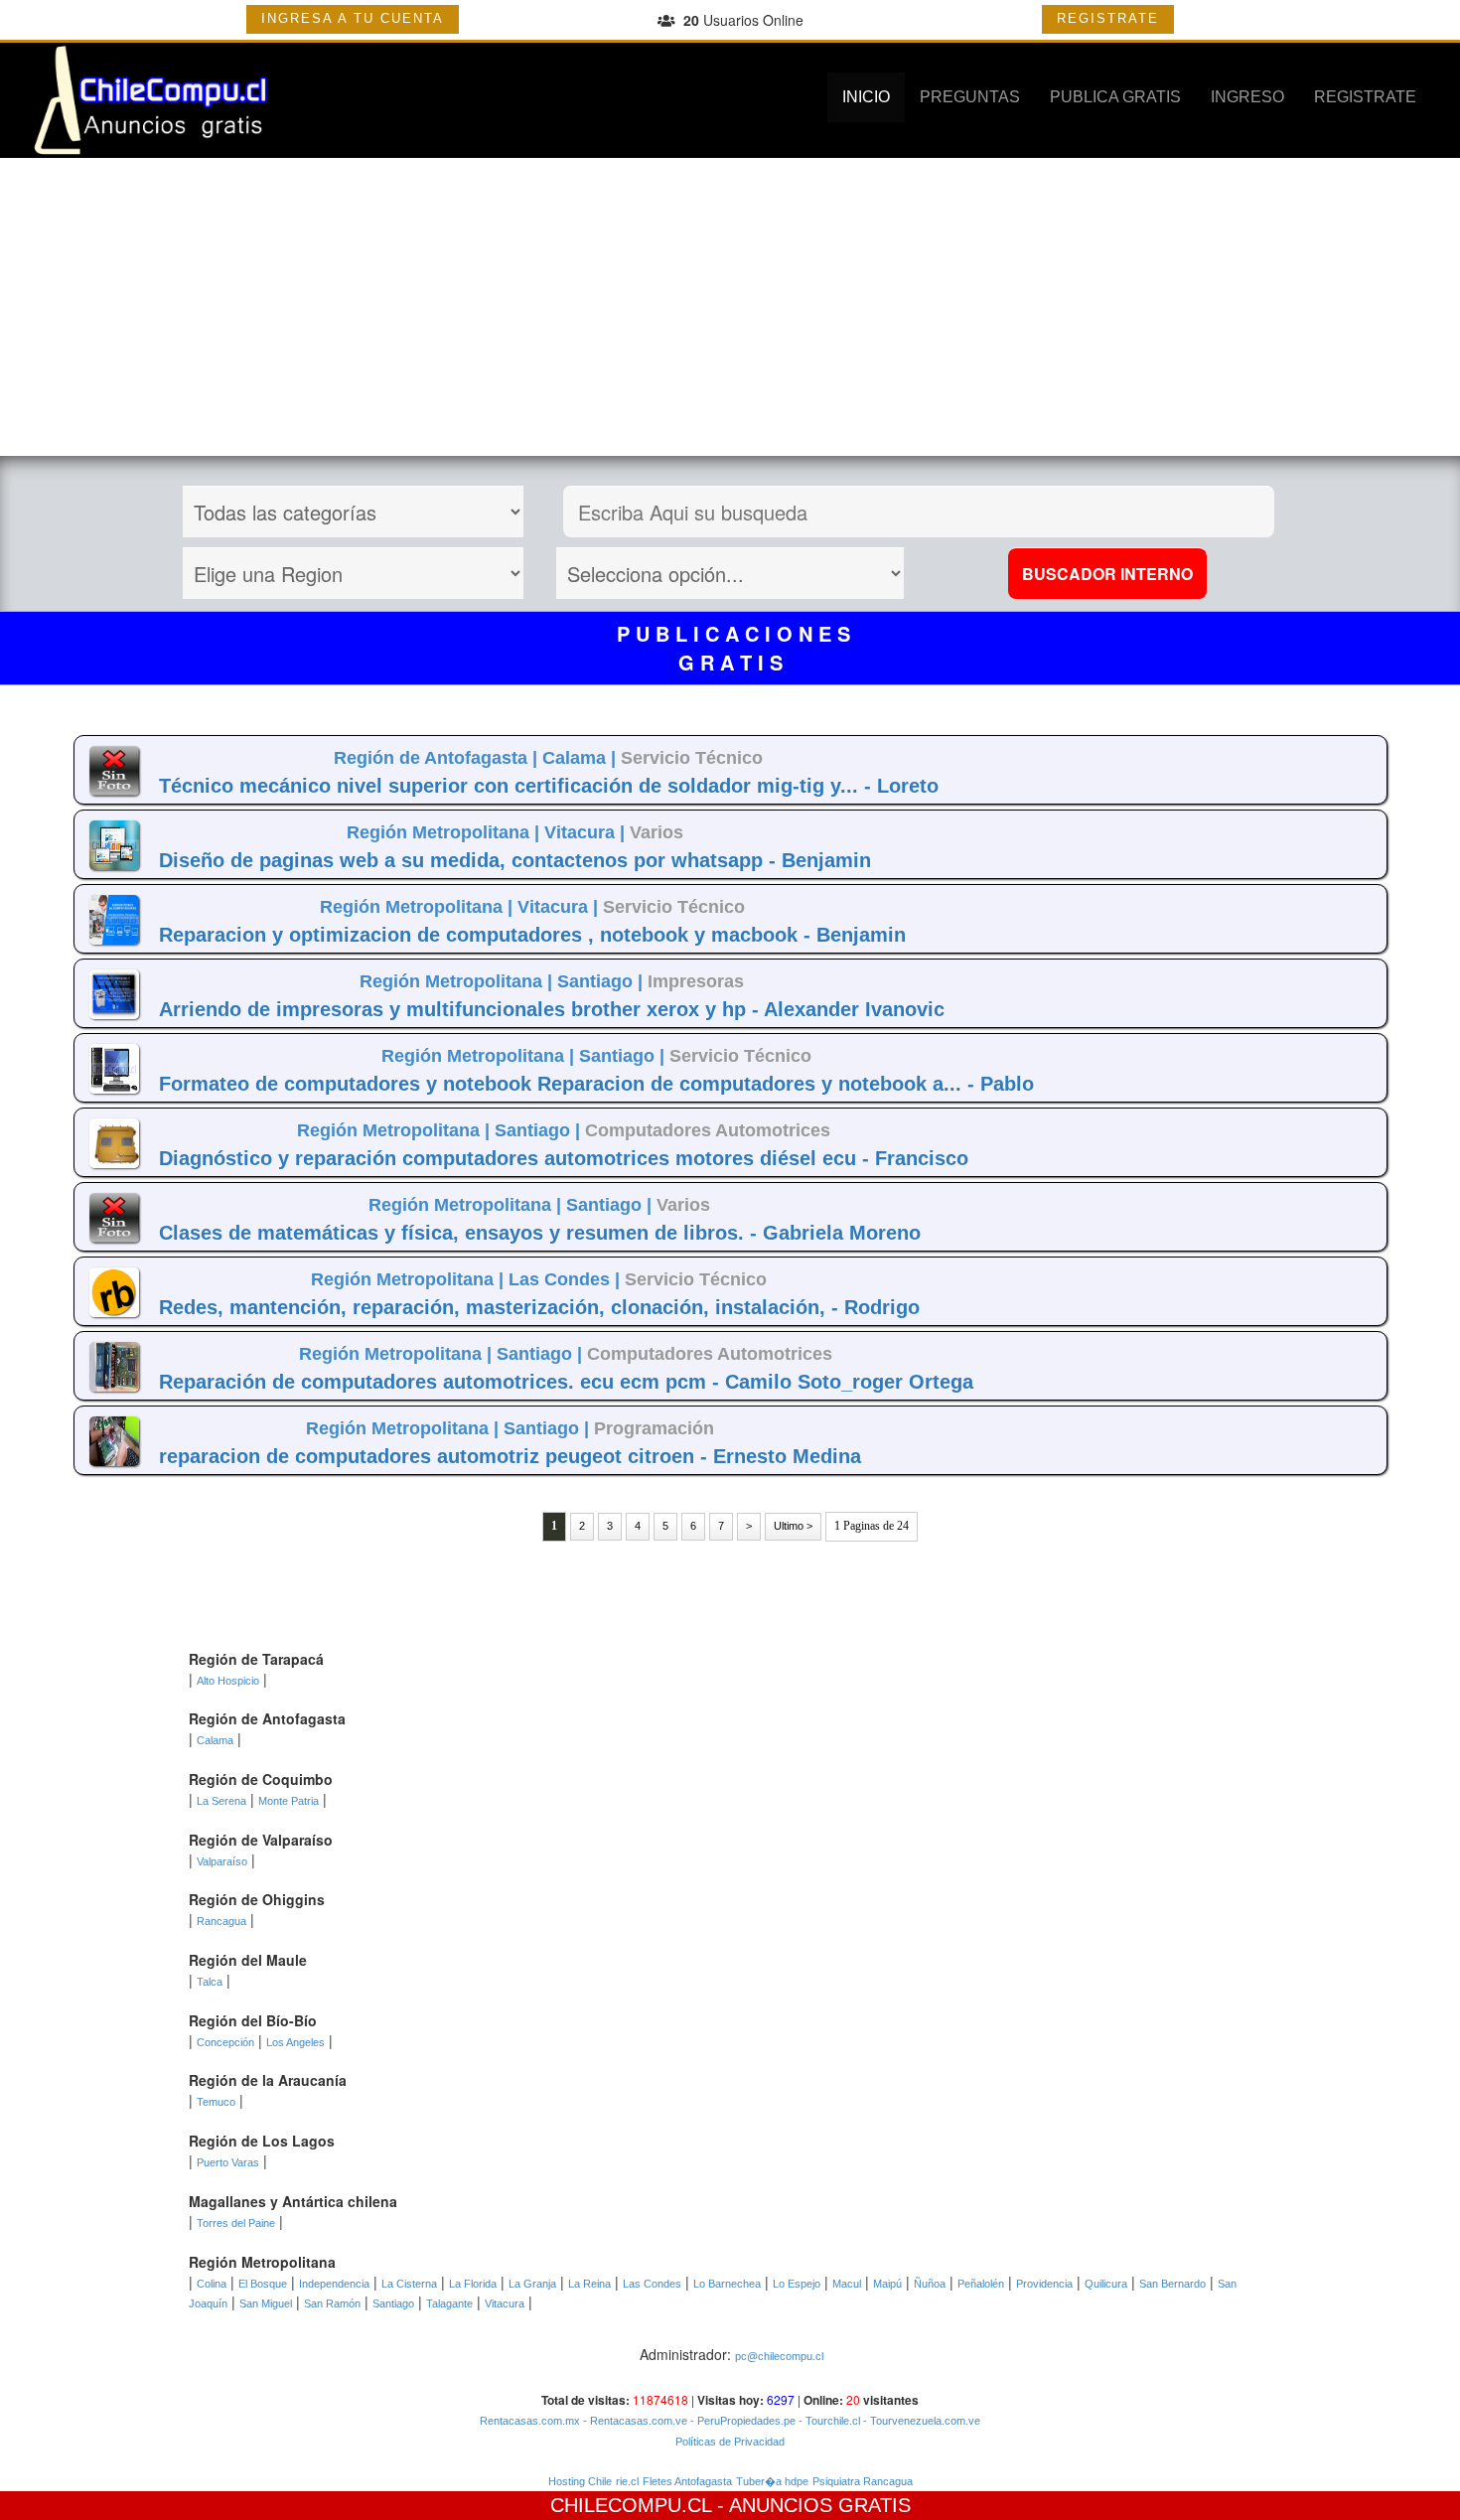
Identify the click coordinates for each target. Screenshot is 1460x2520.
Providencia (1044, 2284)
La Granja (532, 2284)
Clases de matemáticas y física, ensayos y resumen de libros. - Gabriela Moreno (540, 1233)
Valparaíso (222, 1861)
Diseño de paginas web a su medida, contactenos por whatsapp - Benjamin (515, 860)
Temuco (216, 2102)
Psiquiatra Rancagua (863, 2481)
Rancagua (221, 1921)
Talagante (449, 2303)
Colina (212, 2284)
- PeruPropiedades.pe (741, 2421)
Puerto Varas (228, 2162)
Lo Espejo (797, 2284)
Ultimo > (793, 1526)
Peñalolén (981, 2284)
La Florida (473, 2284)
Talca (210, 1982)
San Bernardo (1172, 2284)
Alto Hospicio (228, 1681)
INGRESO (1247, 97)
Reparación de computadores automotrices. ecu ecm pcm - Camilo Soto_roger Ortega (566, 1382)
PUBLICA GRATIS (1115, 97)
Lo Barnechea (727, 2284)
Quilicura (1106, 2284)
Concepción (225, 2042)
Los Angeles (295, 2042)
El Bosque (263, 2284)
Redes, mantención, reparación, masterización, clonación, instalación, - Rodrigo (539, 1307)
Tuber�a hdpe (772, 2481)
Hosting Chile (580, 2481)
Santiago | (602, 981)
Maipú (887, 2284)
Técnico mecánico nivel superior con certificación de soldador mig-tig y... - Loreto (549, 786)
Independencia (334, 2284)
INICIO (866, 97)
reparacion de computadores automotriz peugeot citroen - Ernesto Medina (510, 1456)
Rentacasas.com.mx (530, 2421)
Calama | (582, 758)
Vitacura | (587, 832)
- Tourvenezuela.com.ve (920, 2421)
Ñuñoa (930, 2284)
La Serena (221, 1801)
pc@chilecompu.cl (779, 2356)
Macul (847, 2284)
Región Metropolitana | (445, 832)
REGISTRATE (1108, 18)
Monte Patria (289, 1801)
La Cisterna (409, 2284)
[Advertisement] (730, 307)
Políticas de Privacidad (730, 2442)
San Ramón (332, 2303)
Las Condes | (567, 1279)
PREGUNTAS (970, 97)
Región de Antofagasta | (438, 758)
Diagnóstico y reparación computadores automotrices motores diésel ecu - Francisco (564, 1158)
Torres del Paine (236, 2223)
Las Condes (652, 2284)
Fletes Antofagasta (687, 2481)
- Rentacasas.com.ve (634, 2421)
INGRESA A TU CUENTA (353, 18)
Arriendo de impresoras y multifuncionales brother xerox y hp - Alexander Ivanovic (552, 1009)
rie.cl (627, 2481)
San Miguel (266, 2303)
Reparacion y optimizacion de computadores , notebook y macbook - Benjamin (532, 935)
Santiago (393, 2303)
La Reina (589, 2284)
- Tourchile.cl (828, 2421)
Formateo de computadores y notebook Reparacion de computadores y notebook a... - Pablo (596, 1084)
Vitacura (505, 2303)
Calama (215, 1740)
